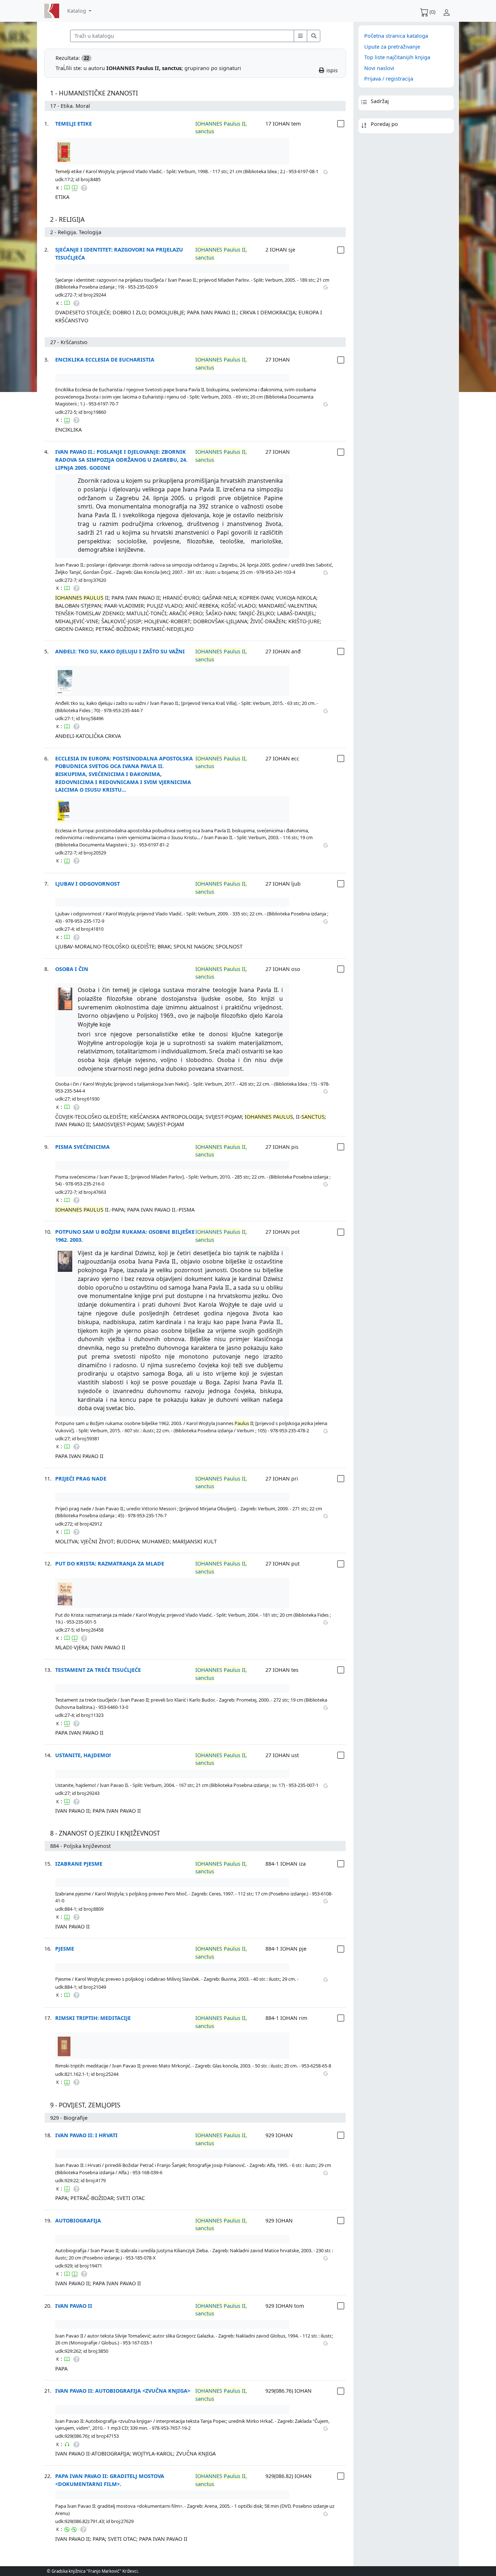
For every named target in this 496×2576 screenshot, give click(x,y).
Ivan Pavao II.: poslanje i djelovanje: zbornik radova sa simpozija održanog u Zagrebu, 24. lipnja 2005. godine (121, 460)
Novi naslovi (379, 68)
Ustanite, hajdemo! (83, 1755)
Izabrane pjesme (79, 1864)
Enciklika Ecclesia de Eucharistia (105, 360)
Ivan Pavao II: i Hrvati (86, 2135)
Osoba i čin (72, 969)
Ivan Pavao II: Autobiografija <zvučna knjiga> (123, 2391)
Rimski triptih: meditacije (93, 2018)
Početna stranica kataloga (396, 36)
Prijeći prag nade (81, 1479)
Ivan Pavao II (74, 2306)
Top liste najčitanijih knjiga (397, 57)
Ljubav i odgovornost (88, 884)
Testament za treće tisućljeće (98, 1670)
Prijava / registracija (389, 79)
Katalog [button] (77, 11)
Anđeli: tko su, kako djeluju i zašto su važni (120, 651)
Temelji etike (74, 124)
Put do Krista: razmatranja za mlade (110, 1563)
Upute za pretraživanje (392, 47)
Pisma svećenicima (82, 1147)
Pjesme (65, 1949)
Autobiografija (78, 2220)
